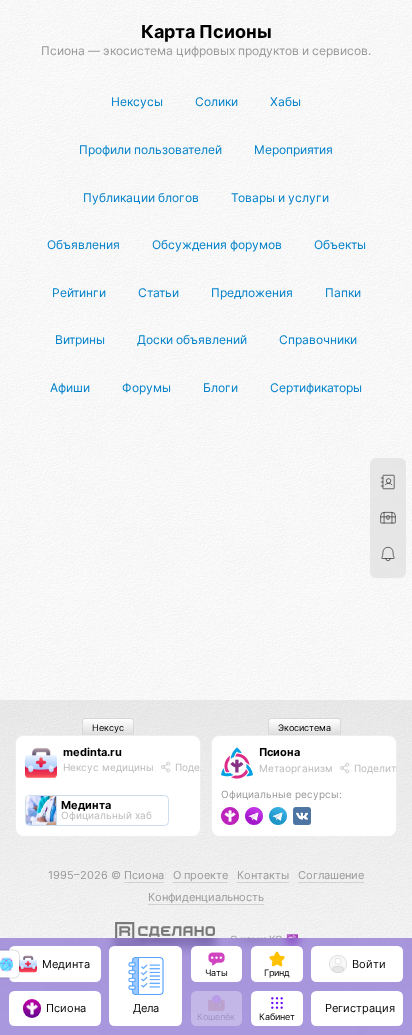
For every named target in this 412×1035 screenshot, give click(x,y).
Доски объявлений (192, 339)
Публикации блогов (141, 197)
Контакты (263, 875)
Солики (216, 101)
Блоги (220, 387)
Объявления (83, 244)
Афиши (70, 387)
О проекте (200, 875)
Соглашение (331, 875)
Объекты (340, 244)
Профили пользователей (150, 149)
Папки (343, 292)
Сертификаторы (316, 387)
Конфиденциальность (206, 897)
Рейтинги (79, 292)
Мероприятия (293, 149)
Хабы (285, 101)
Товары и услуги (280, 197)
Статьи (158, 292)
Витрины (80, 339)
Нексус (108, 727)
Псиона (279, 752)
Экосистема (304, 727)
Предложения (252, 292)
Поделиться (203, 767)
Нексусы (137, 101)
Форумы (146, 387)
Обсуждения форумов (217, 244)
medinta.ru (92, 752)
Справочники (318, 339)
